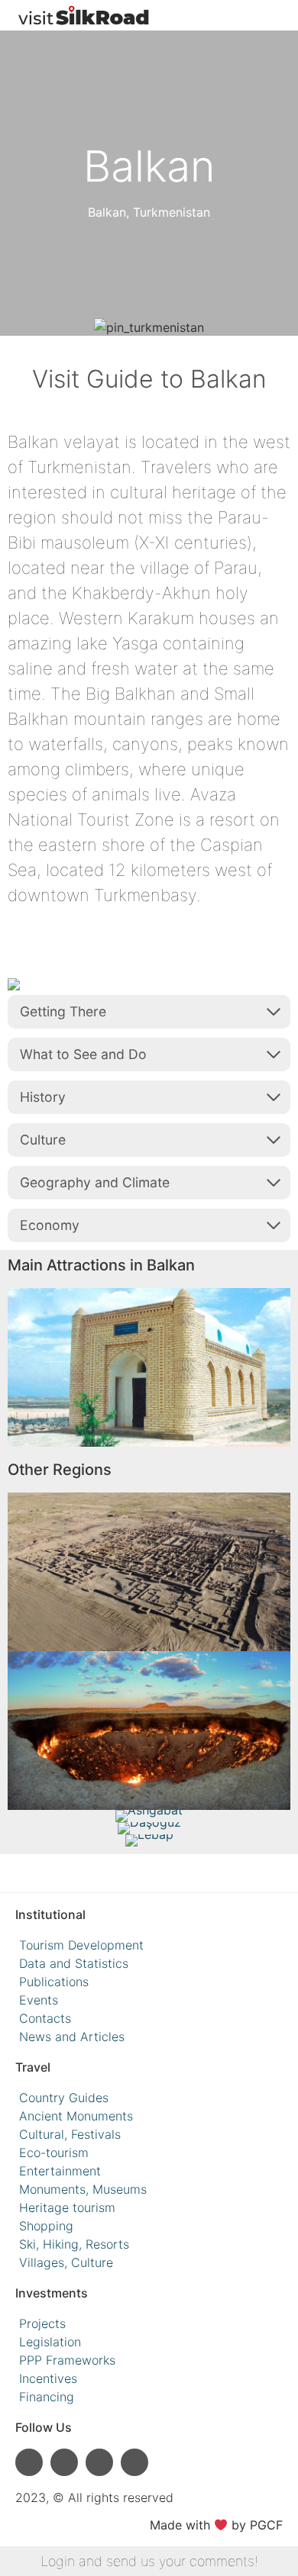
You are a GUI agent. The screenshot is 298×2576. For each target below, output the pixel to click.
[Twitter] (134, 2462)
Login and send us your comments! (149, 2561)
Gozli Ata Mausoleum (149, 1346)
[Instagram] (29, 2462)
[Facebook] (99, 2462)
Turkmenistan (172, 212)
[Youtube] (64, 2462)
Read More (149, 1389)
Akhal (149, 1709)
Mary (149, 1550)
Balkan (107, 212)
